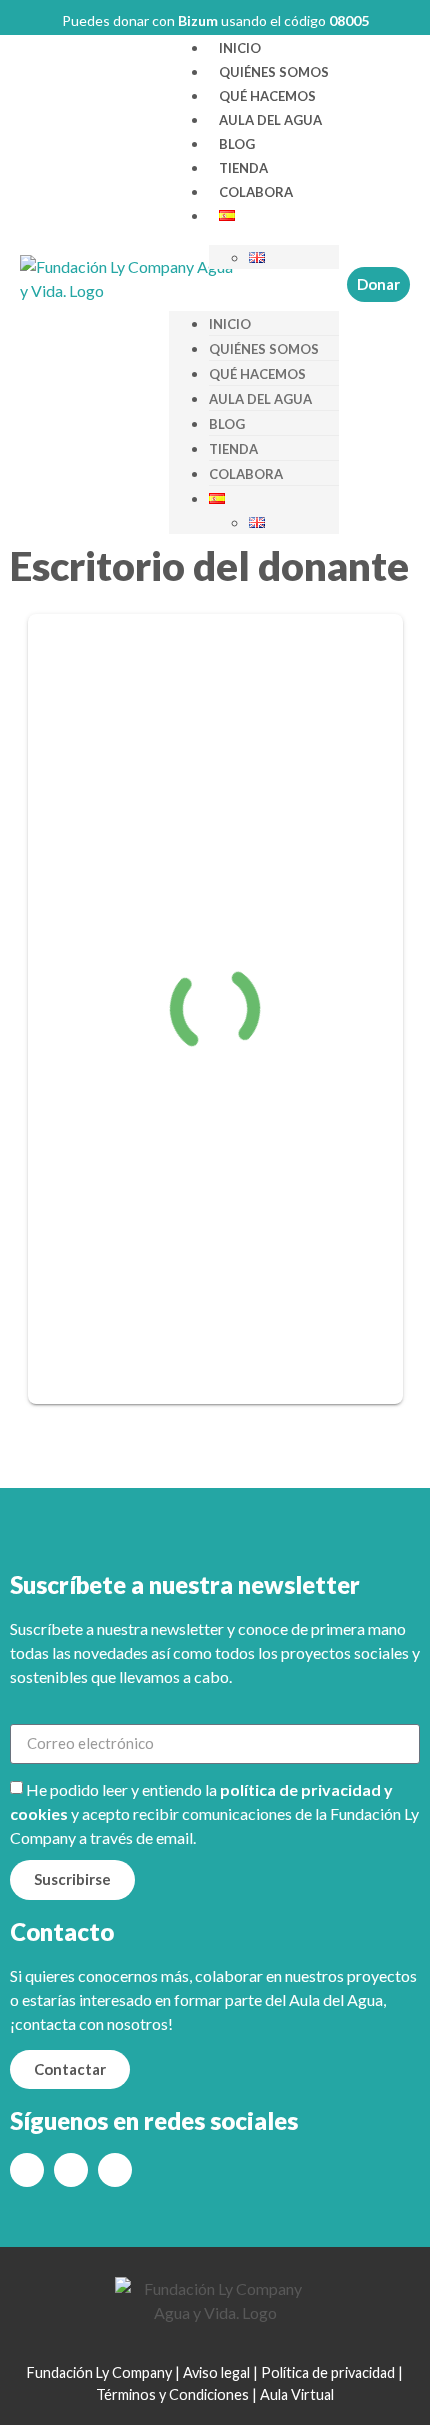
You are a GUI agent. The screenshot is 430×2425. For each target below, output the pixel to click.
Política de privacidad (328, 2372)
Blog (237, 144)
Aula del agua (270, 120)
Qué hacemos (267, 96)
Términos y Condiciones (172, 2394)
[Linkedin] (115, 2170)
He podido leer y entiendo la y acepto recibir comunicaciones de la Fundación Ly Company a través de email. (214, 1813)
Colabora (256, 192)
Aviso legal (216, 2372)
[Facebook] (71, 2170)
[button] (254, 281)
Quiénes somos (274, 72)
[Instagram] (27, 2170)
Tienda (243, 168)
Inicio (240, 48)
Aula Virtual (297, 2394)
